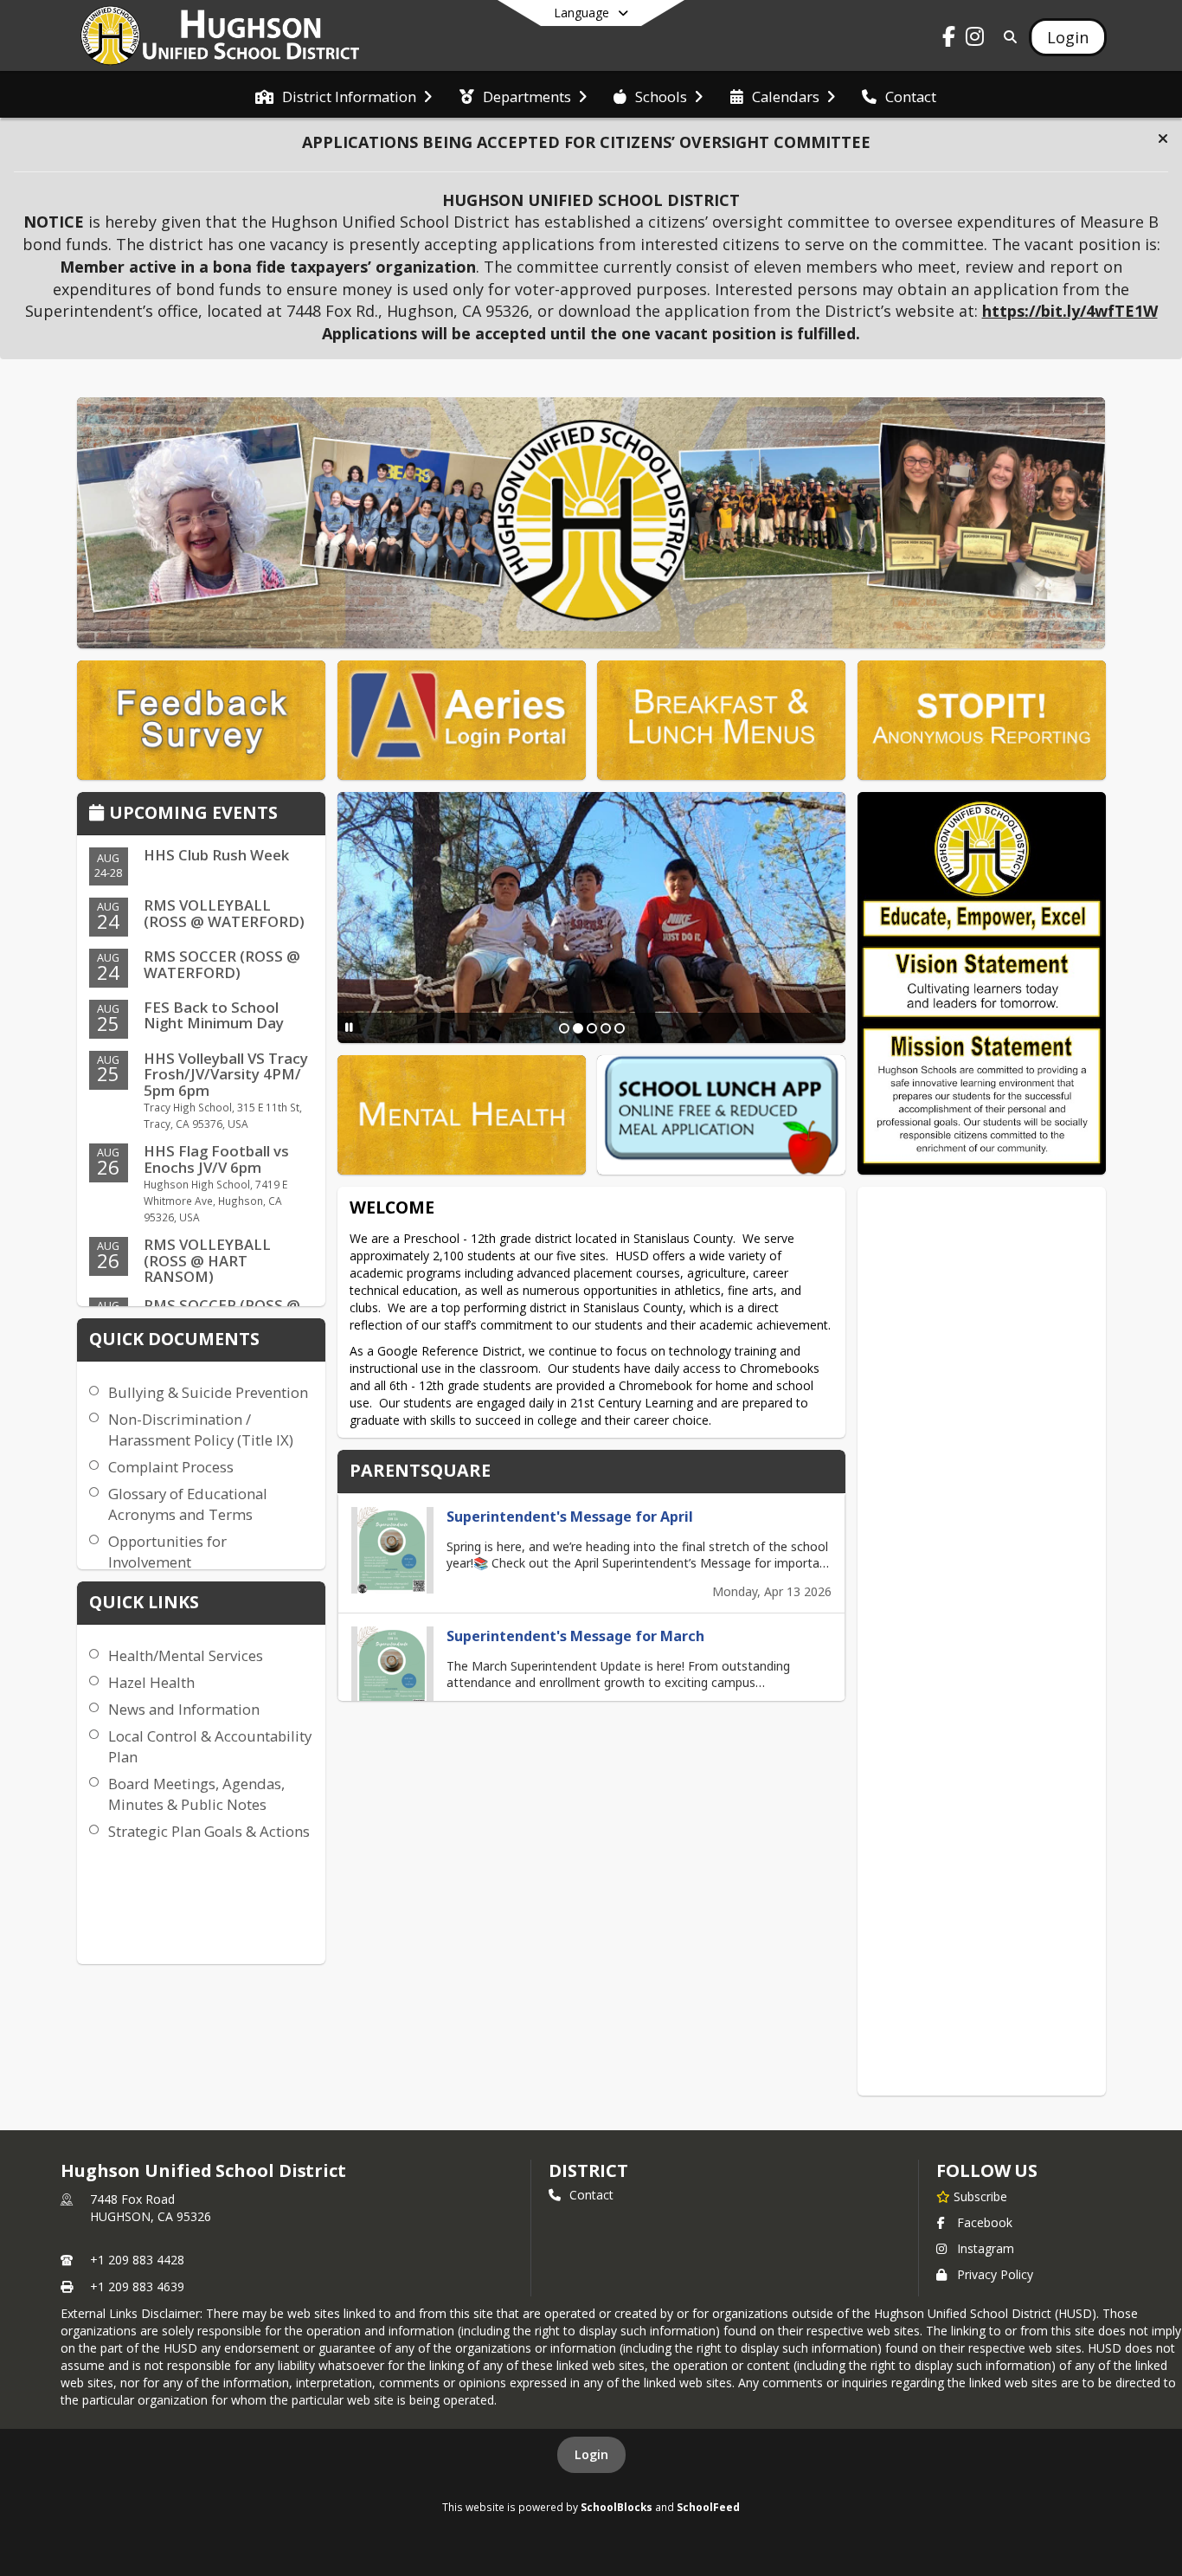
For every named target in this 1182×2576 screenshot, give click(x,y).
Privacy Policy (995, 2274)
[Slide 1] (564, 1028)
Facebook (985, 2222)
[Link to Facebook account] (949, 39)
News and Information (184, 1709)
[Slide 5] (620, 1028)
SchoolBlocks (617, 2507)
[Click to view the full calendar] (99, 814)
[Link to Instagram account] (975, 39)
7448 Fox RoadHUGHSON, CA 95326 (151, 2208)
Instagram (986, 2248)
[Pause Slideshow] (349, 1027)
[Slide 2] (578, 1028)
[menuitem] (344, 95)
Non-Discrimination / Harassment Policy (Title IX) (201, 1430)
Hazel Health (151, 1682)
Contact (591, 2195)
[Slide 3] (592, 1028)
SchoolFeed (708, 2507)
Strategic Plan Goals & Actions (209, 1831)
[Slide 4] (606, 1028)
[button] (1163, 138)
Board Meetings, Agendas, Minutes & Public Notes (196, 1794)
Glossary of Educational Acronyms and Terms (188, 1504)
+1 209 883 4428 (137, 2260)
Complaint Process (171, 1467)
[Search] (1007, 37)
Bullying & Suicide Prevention (208, 1392)
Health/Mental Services (186, 1655)
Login (591, 2454)
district (588, 2170)
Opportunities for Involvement (167, 1552)
